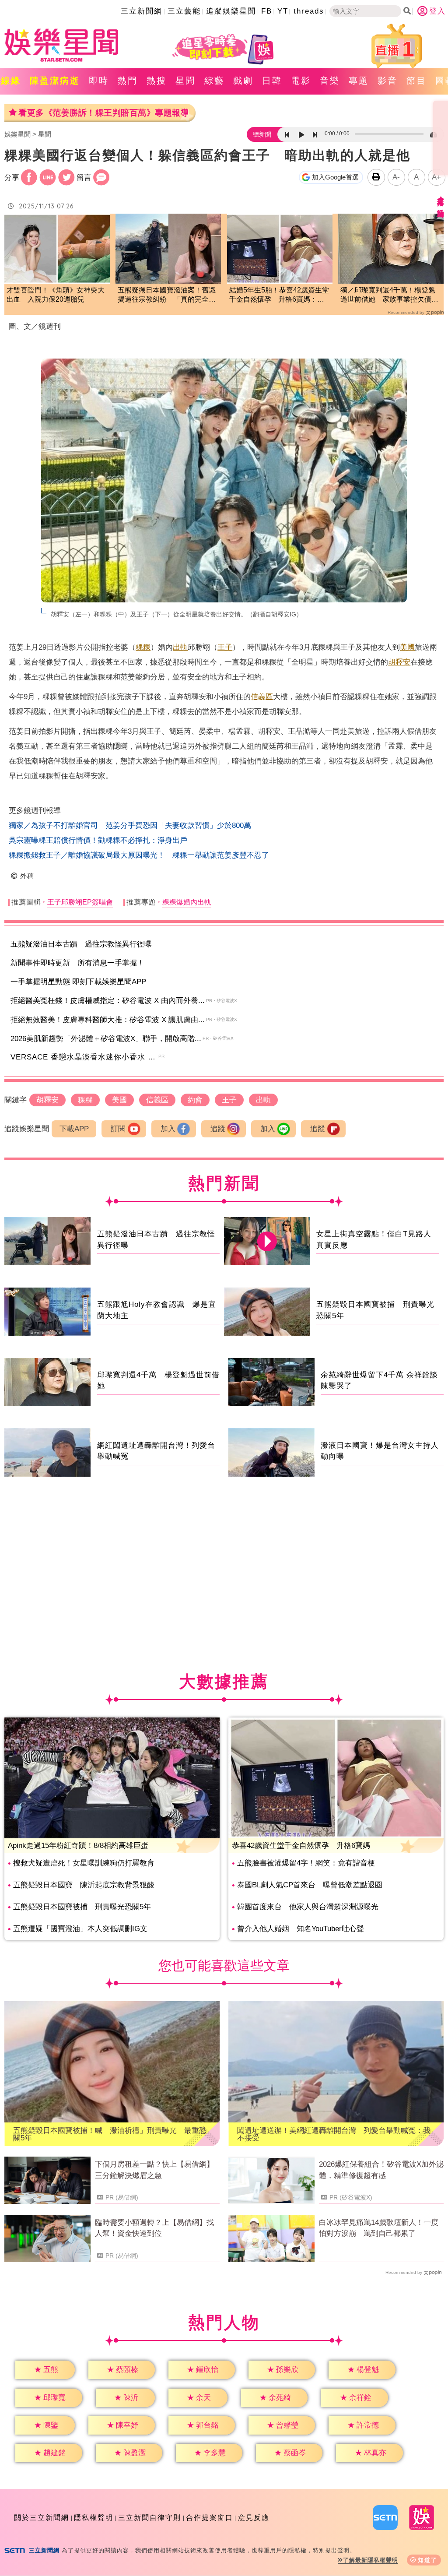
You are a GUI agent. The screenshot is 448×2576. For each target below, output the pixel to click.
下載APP (74, 1129)
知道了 (428, 2560)
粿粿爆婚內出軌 (187, 902)
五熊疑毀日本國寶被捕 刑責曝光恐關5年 (82, 1907)
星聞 (185, 81)
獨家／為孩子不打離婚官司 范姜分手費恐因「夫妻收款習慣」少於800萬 (130, 825)
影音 (388, 81)
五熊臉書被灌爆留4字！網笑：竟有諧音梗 (306, 1863)
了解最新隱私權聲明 (371, 2560)
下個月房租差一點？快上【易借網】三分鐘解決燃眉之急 (154, 2170)
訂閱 (118, 1129)
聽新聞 (262, 134)
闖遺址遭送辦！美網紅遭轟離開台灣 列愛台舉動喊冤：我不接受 (334, 2134)
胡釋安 (399, 662)
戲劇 (243, 81)
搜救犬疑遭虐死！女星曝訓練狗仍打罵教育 (84, 1863)
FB (267, 11)
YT (283, 11)
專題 (359, 81)
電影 (301, 81)
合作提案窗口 (210, 2518)
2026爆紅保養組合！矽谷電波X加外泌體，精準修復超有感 (381, 2170)
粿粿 (143, 647)
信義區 (262, 697)
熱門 (128, 81)
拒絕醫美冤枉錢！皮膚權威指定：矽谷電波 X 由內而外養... (108, 1001)
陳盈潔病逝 (55, 81)
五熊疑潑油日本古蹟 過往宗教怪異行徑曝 (81, 944)
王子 (225, 647)
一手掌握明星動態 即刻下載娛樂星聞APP (78, 982)
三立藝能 (184, 11)
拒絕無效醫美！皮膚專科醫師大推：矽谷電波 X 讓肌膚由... (108, 1020)
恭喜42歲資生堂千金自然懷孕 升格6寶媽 (301, 1846)
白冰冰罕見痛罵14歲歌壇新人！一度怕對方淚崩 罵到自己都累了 (379, 2228)
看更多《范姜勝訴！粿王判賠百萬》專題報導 (103, 113)
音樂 (330, 81)
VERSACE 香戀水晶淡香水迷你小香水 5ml (86, 1057)
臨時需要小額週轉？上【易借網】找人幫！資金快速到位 (154, 2228)
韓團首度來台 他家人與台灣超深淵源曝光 (308, 1907)
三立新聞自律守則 (150, 2518)
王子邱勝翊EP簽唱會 (80, 902)
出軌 (180, 647)
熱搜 (157, 81)
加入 (168, 1129)
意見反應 (254, 2518)
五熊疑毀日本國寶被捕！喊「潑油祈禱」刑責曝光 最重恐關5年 (110, 2134)
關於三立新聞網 (42, 2518)
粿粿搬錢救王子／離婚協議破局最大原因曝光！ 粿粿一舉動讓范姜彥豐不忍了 (139, 855)
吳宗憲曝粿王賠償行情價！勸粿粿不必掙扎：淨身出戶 (98, 840)
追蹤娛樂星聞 (231, 11)
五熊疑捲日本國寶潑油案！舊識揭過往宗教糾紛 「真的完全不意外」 (167, 295)
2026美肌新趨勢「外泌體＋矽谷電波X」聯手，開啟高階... (106, 1039)
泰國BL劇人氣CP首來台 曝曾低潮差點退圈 (310, 1885)
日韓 (272, 81)
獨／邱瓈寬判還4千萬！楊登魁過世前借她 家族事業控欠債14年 (390, 295)
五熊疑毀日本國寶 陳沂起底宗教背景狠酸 (84, 1885)
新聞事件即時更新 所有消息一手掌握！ (77, 963)
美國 (407, 647)
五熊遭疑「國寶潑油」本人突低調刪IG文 (80, 1929)
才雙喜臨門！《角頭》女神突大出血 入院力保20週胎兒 (56, 295)
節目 (416, 81)
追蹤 (218, 1129)
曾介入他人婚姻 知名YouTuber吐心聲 (301, 1929)
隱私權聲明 (94, 2518)
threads (309, 11)
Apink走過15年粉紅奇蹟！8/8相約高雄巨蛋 (78, 1846)
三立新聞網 (142, 11)
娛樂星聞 (17, 134)
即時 (99, 81)
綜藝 (214, 81)
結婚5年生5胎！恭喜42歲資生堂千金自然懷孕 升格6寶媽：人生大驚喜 (279, 295)
